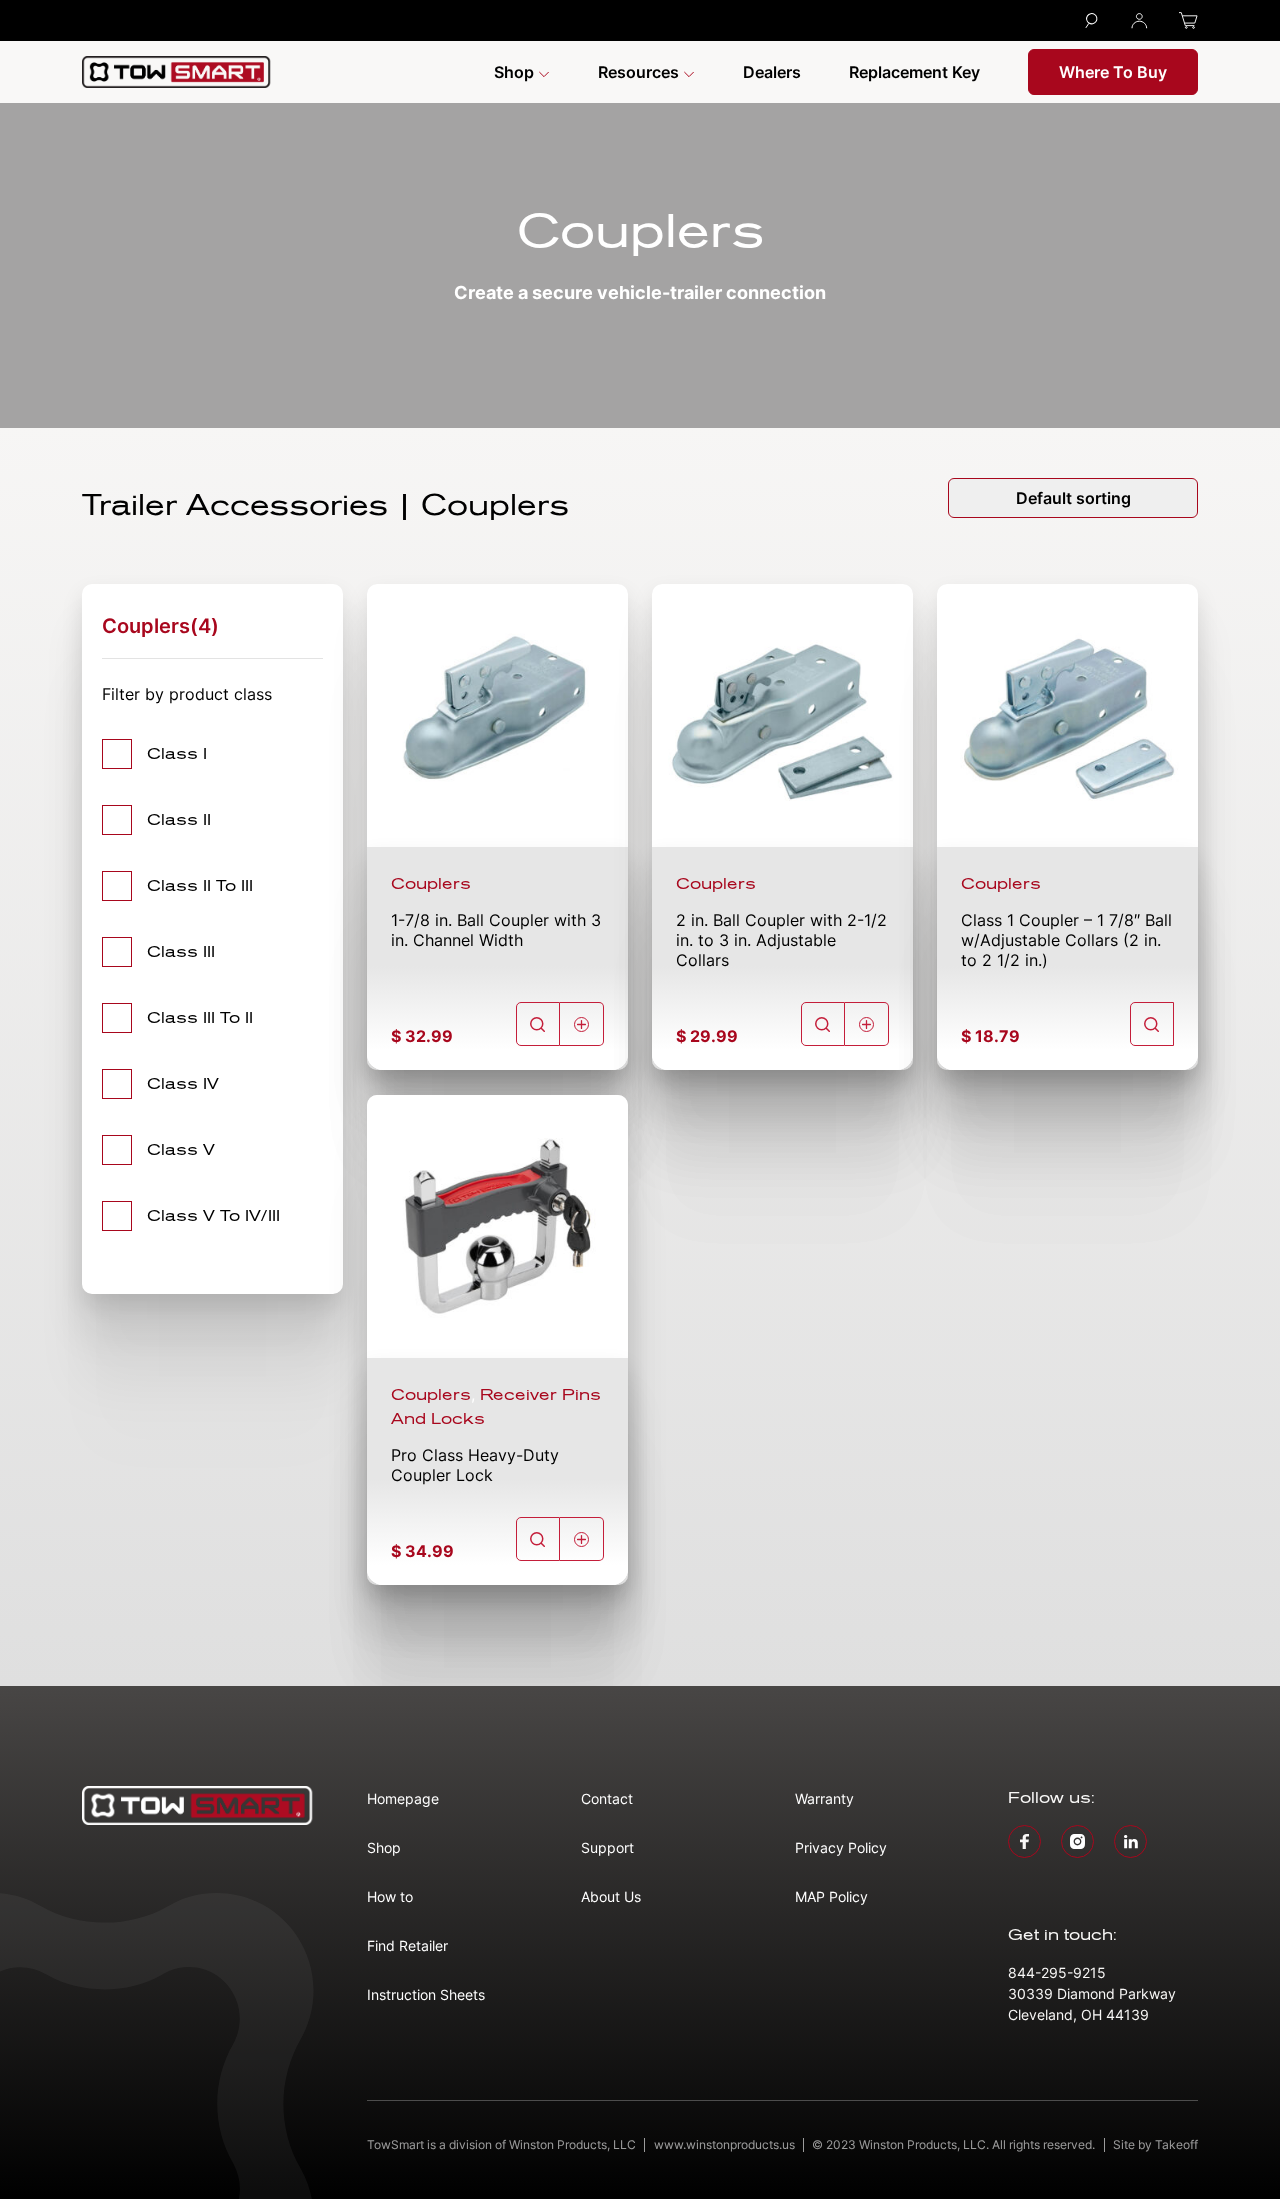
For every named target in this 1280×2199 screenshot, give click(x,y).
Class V (181, 1150)
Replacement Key (914, 72)
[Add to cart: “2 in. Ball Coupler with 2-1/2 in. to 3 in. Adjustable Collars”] (867, 1024)
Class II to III (200, 886)
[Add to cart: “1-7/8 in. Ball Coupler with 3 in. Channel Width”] (582, 1024)
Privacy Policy (841, 1847)
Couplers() (160, 626)
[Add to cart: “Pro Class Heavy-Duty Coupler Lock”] (582, 1539)
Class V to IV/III (213, 1216)
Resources (640, 72)
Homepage (403, 1798)
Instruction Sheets (426, 1994)
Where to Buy (1113, 72)
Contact (607, 1798)
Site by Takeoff (1155, 2144)
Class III (181, 952)
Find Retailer (407, 1945)
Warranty (824, 1798)
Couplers (431, 884)
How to (390, 1896)
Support (607, 1847)
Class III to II (200, 1018)
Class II (179, 820)
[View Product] (538, 1024)
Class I (177, 754)
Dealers (772, 72)
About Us (611, 1896)
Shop (516, 72)
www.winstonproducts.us (724, 2144)
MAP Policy (831, 1896)
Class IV (183, 1084)
